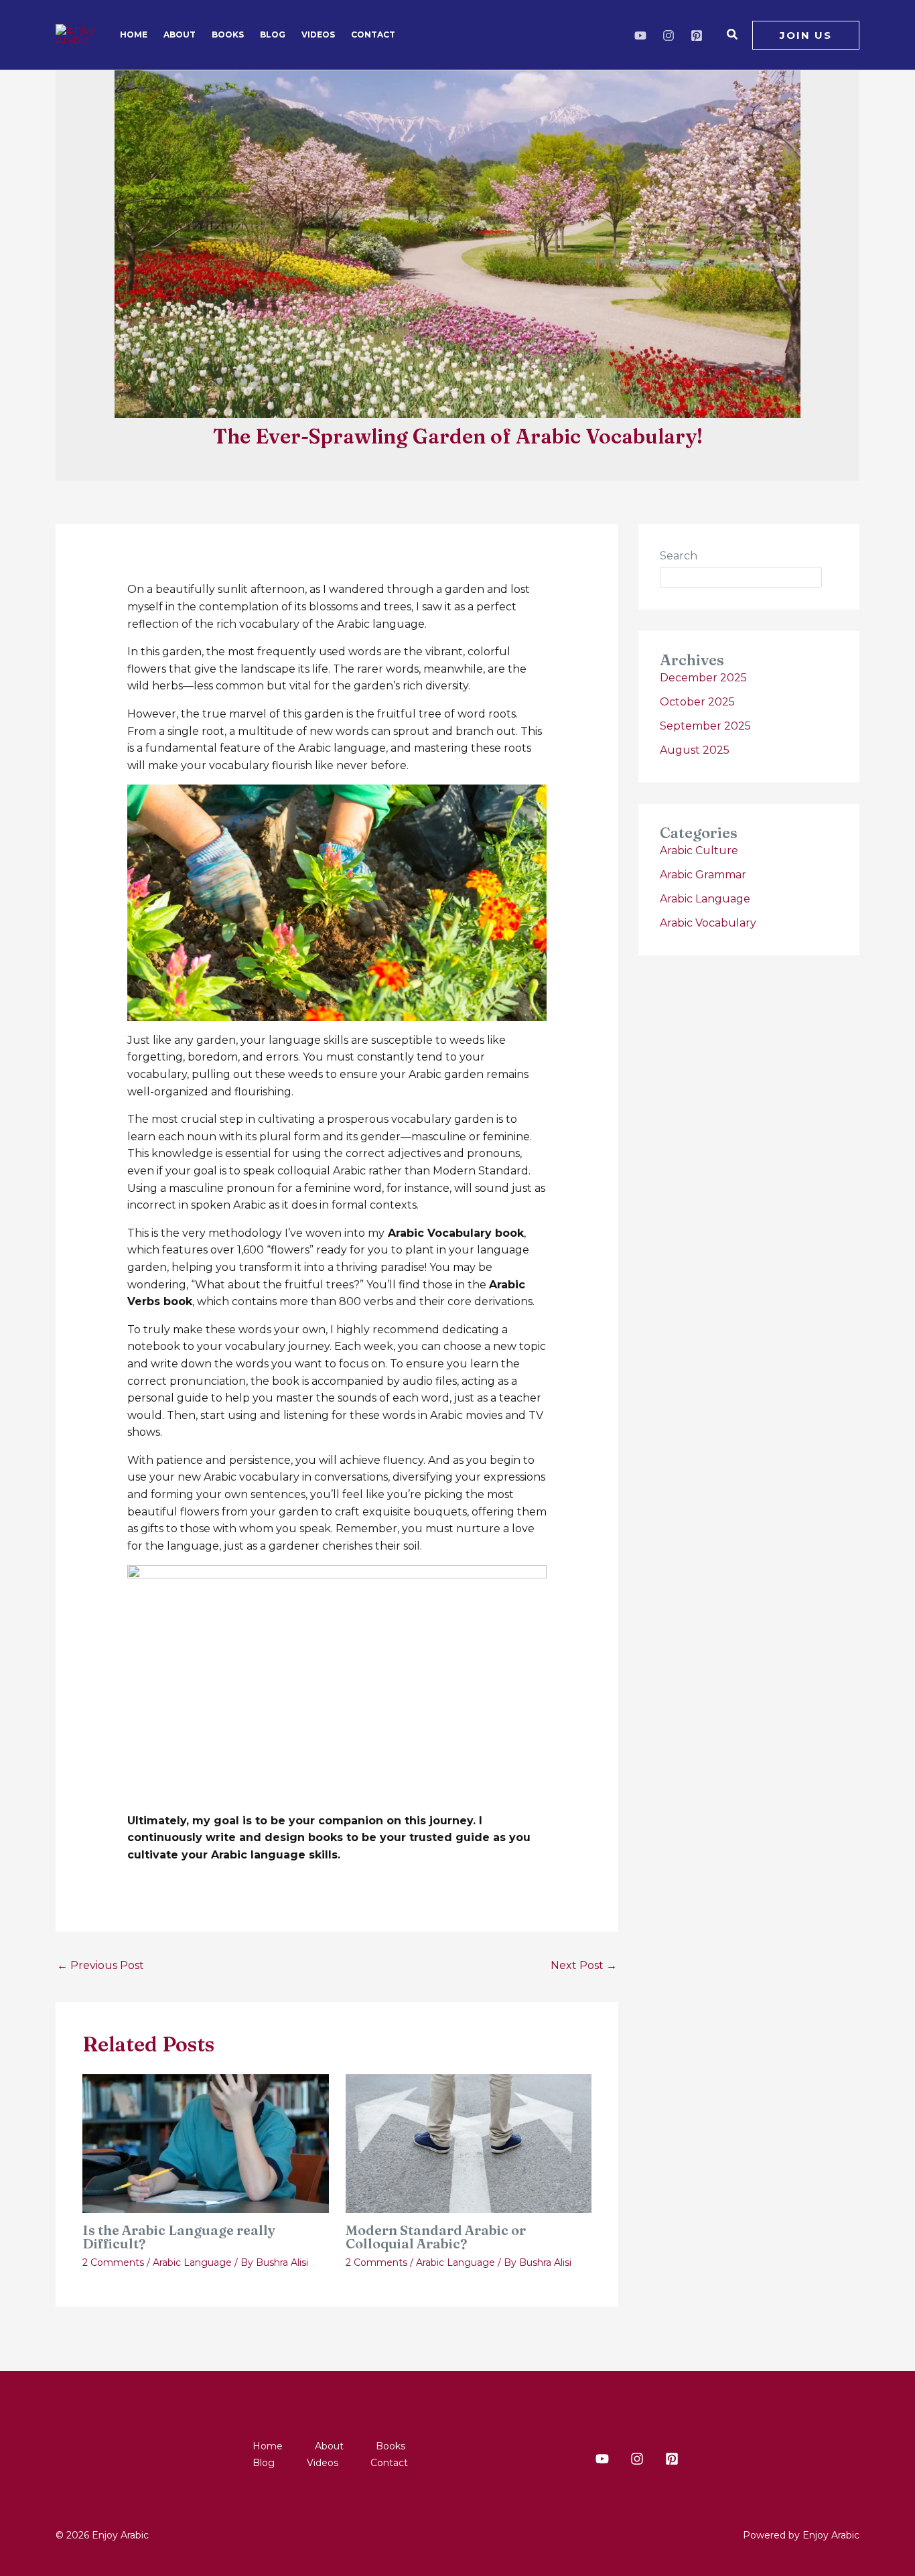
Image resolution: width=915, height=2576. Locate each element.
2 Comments (113, 2262)
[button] (733, 35)
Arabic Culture (699, 851)
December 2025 (703, 678)
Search (679, 556)
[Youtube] (640, 36)
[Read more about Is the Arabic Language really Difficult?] (206, 2143)
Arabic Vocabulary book (454, 1233)
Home (134, 35)
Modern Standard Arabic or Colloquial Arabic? (436, 2237)
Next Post (584, 1965)
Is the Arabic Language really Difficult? (179, 2237)
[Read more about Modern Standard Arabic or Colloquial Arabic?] (469, 2143)
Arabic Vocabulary (708, 923)
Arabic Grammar (703, 875)
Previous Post (100, 1965)
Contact (373, 35)
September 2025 (705, 726)
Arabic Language (192, 2262)
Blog (273, 35)
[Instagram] (668, 36)
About (180, 35)
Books (228, 35)
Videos (318, 35)
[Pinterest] (697, 36)
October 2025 (697, 702)
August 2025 (695, 750)
